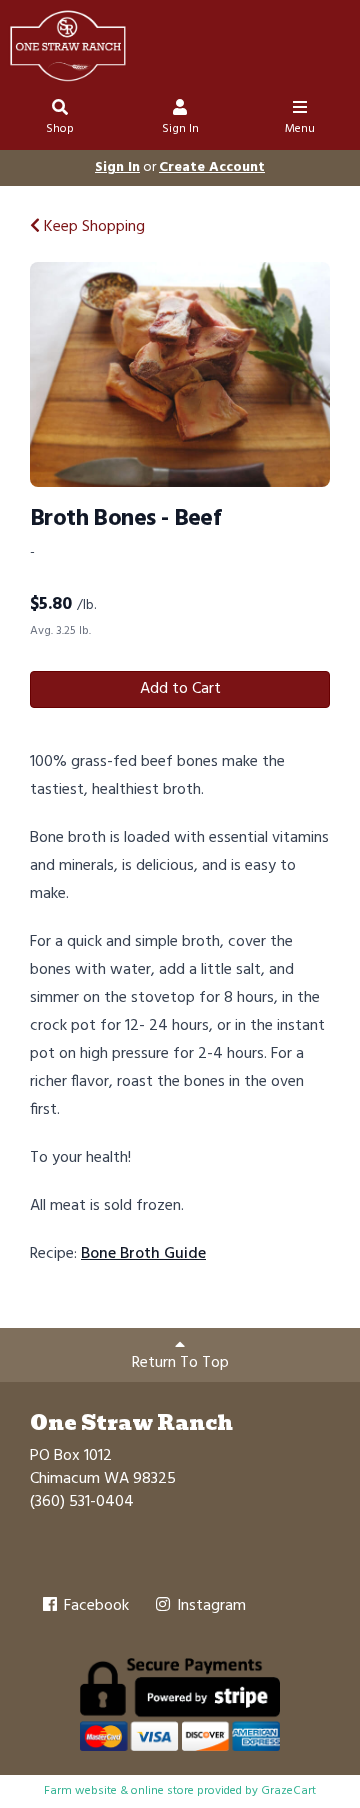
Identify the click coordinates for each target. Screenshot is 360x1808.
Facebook (94, 1606)
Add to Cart (180, 689)
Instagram (209, 1606)
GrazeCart (288, 1791)
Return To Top (180, 1363)
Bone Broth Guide (143, 1254)
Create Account (212, 167)
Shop (60, 129)
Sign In (180, 129)
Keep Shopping (92, 227)
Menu (300, 129)
